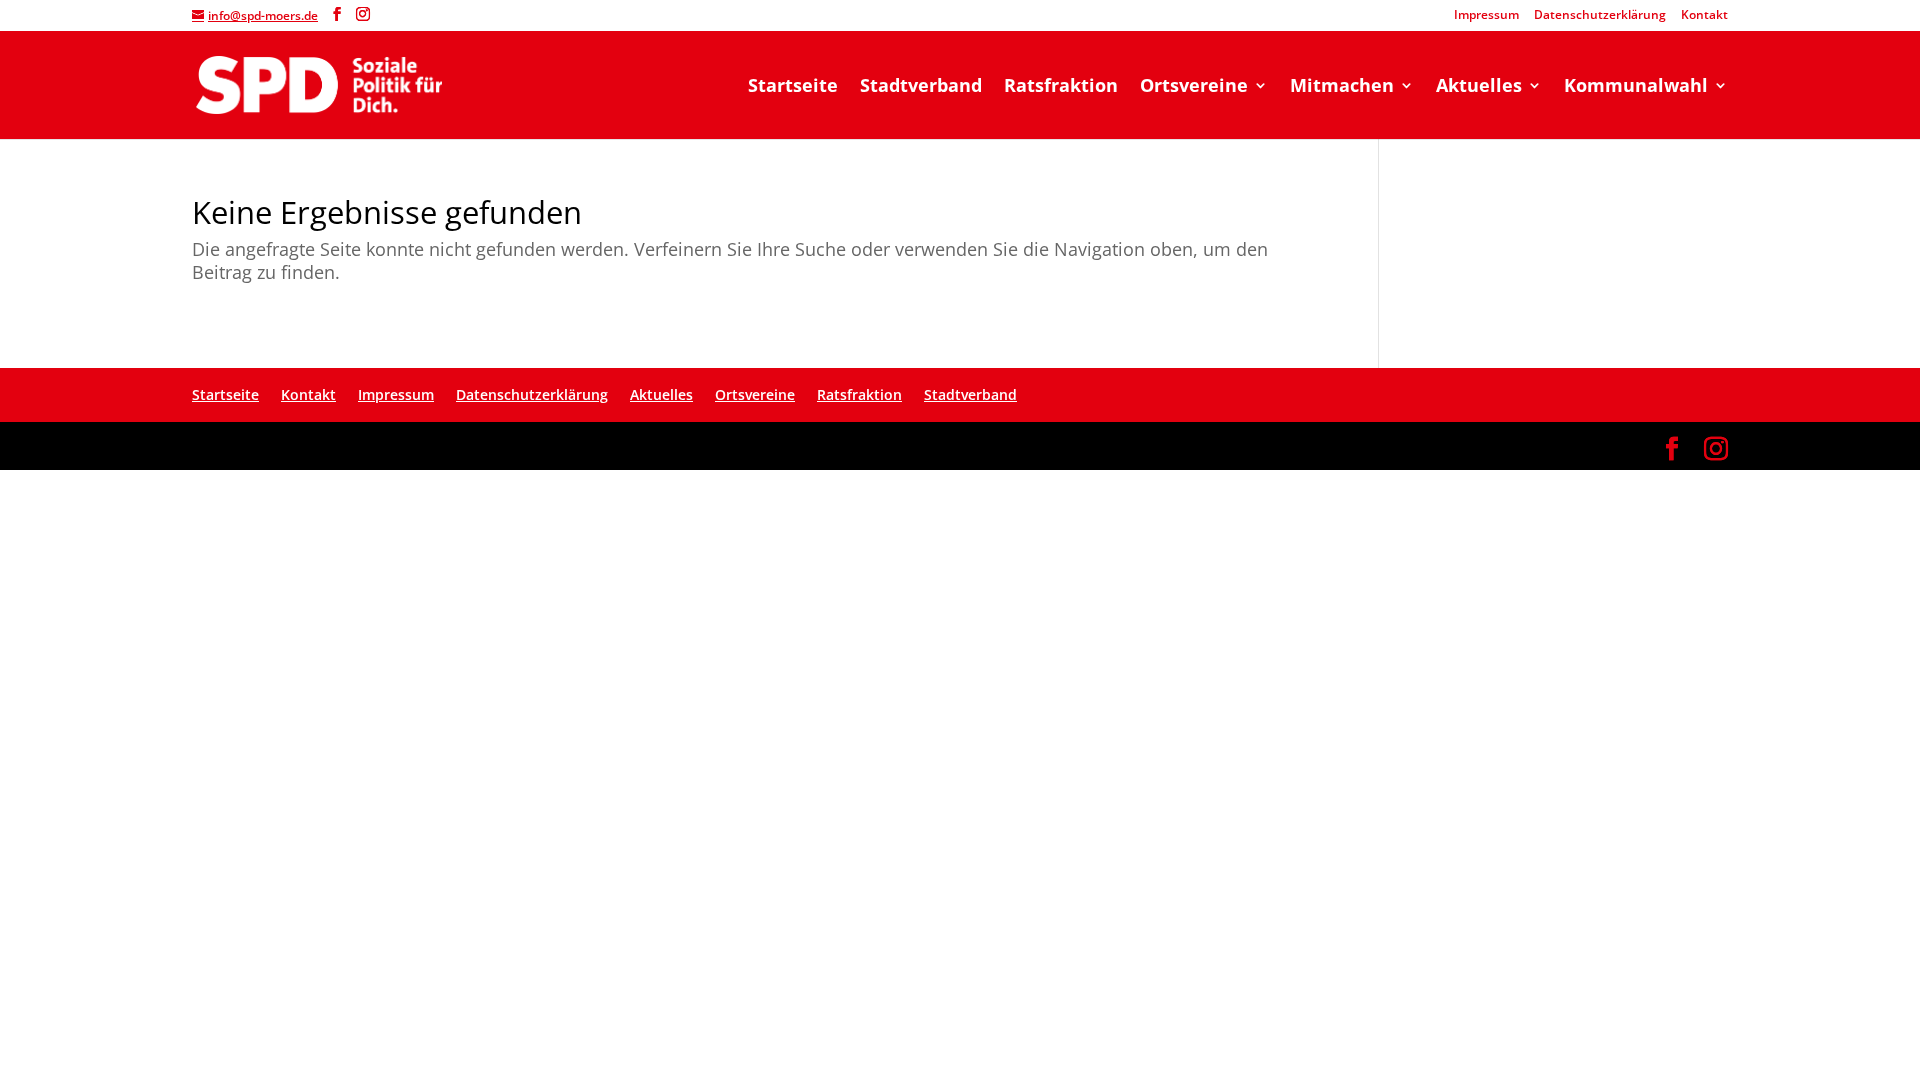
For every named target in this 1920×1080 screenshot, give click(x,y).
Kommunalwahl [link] (1636, 87)
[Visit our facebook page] (337, 14)
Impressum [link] (1486, 16)
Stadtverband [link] (921, 87)
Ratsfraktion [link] (1061, 87)
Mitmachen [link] (1342, 87)
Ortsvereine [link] (1194, 87)
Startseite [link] (793, 87)
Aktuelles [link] (1479, 87)
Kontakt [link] (1704, 16)
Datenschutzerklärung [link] (1600, 16)
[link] (319, 83)
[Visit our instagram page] (363, 14)
